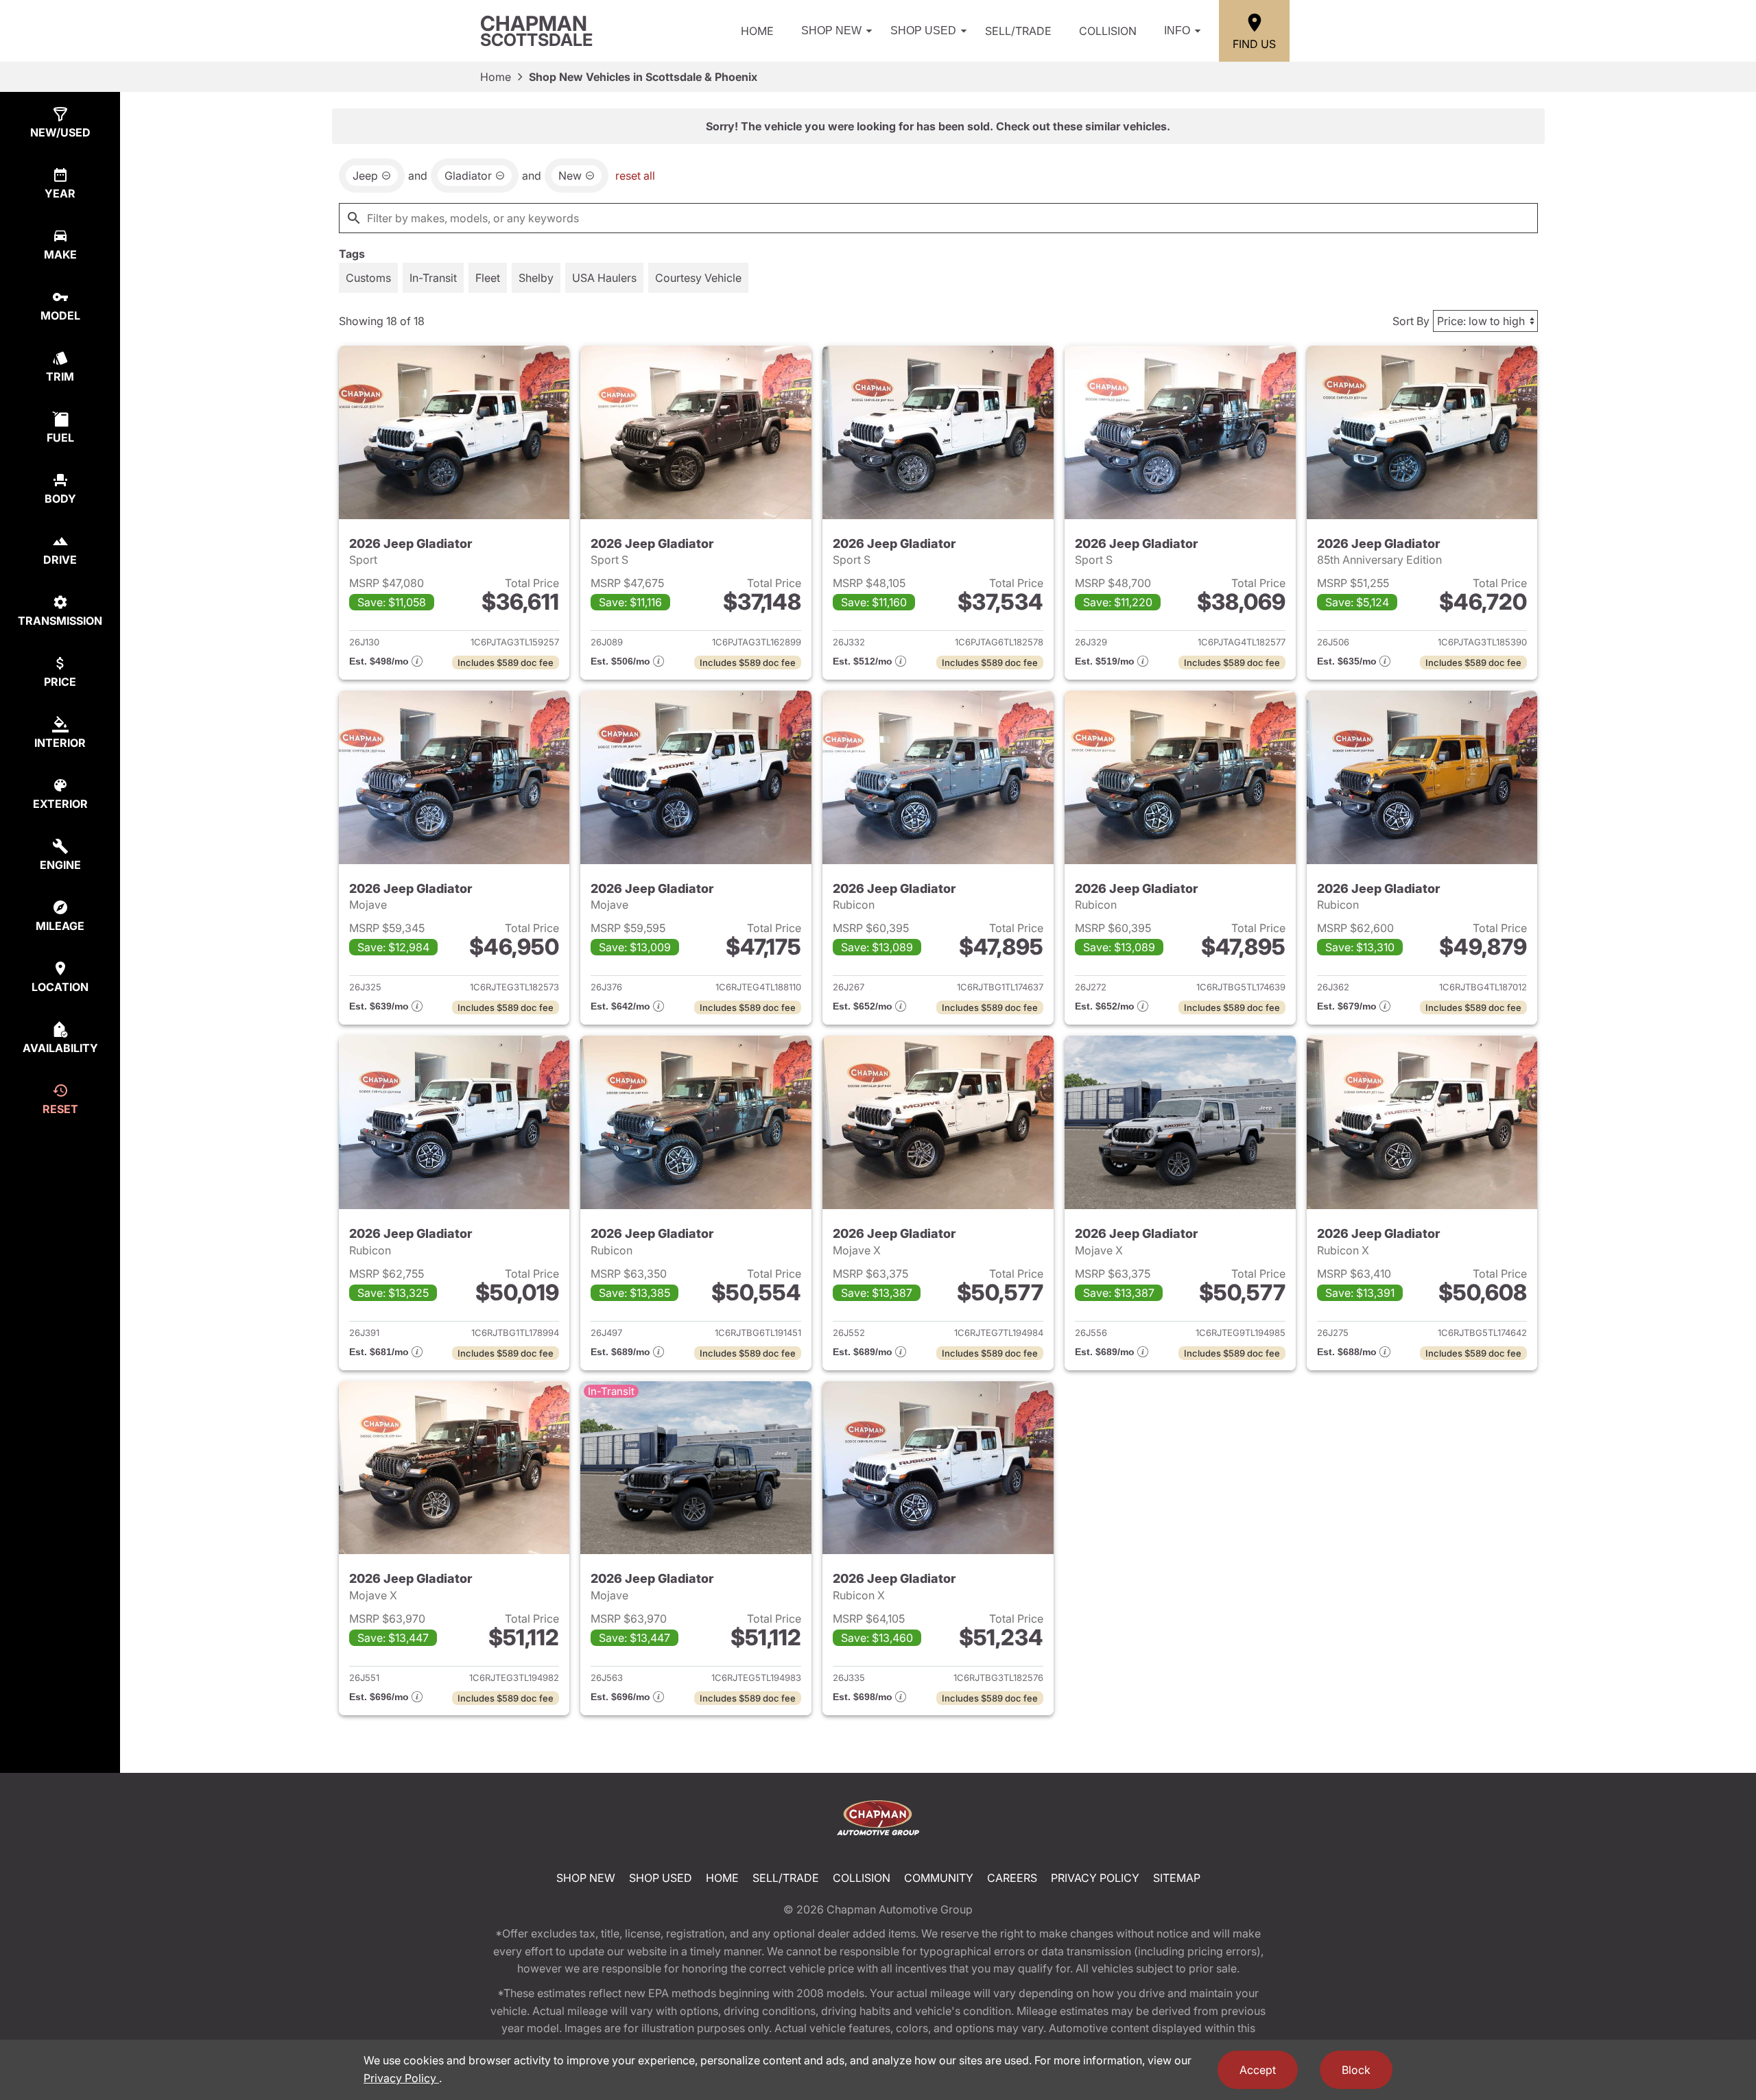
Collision (1108, 31)
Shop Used (923, 31)
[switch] (368, 278)
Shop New (831, 31)
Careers (1012, 1878)
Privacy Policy (1095, 1878)
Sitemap (1177, 1878)
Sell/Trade (1018, 31)
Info (1177, 31)
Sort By (1411, 321)
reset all (635, 176)
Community (939, 1878)
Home (757, 31)
